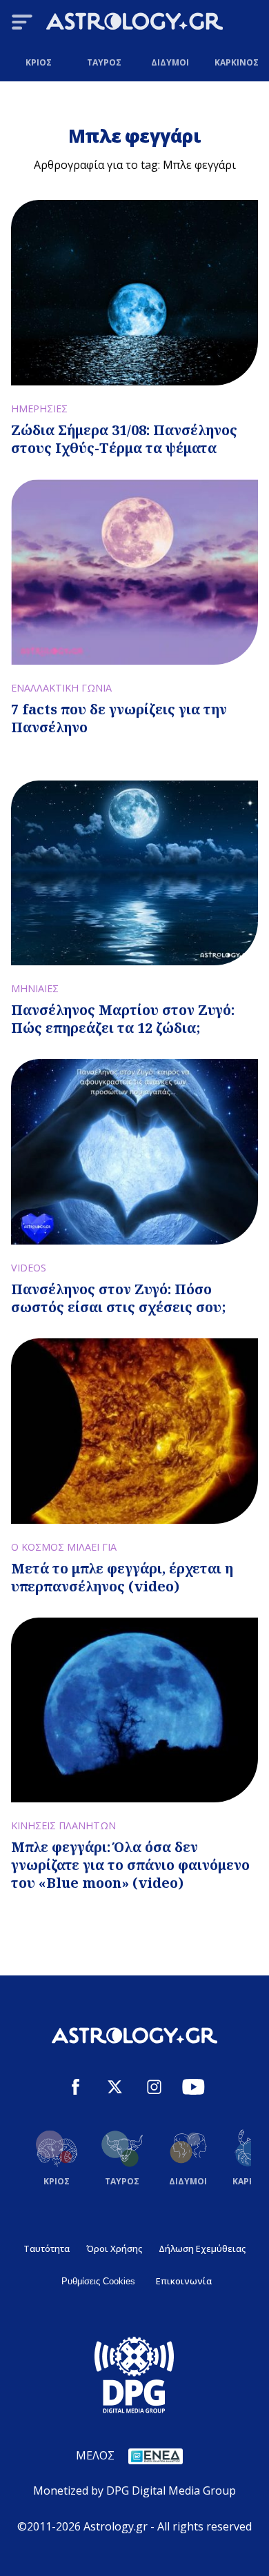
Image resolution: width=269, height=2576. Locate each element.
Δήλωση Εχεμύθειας (202, 2248)
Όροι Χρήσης (114, 2248)
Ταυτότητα (47, 2248)
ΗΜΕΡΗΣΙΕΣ (39, 409)
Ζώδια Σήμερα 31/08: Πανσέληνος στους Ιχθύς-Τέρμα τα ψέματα (124, 439)
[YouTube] (193, 2089)
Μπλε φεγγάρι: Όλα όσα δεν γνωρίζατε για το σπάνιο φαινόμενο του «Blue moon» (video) (130, 1865)
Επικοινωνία (184, 2281)
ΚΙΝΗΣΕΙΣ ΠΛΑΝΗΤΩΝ (63, 1825)
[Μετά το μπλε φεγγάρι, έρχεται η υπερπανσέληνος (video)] (134, 1431)
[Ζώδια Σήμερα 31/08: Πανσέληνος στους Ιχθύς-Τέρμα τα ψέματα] (134, 293)
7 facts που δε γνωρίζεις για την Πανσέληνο (119, 718)
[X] (115, 2089)
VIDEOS (29, 1268)
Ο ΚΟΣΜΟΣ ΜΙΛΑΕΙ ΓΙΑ (64, 1547)
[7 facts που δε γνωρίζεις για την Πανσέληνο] (134, 572)
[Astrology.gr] (134, 23)
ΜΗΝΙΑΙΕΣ (35, 988)
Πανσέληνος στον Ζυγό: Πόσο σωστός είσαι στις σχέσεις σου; (119, 1298)
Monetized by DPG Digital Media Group (134, 2491)
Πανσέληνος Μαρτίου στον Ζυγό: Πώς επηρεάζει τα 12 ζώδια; (123, 1019)
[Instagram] (154, 2089)
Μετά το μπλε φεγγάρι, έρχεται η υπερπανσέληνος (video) (122, 1577)
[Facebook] (76, 2089)
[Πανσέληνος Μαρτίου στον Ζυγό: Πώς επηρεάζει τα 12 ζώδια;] (134, 873)
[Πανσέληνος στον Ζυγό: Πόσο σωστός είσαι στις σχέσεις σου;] (134, 1152)
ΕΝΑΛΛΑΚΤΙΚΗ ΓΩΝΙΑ (61, 688)
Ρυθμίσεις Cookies (98, 2281)
